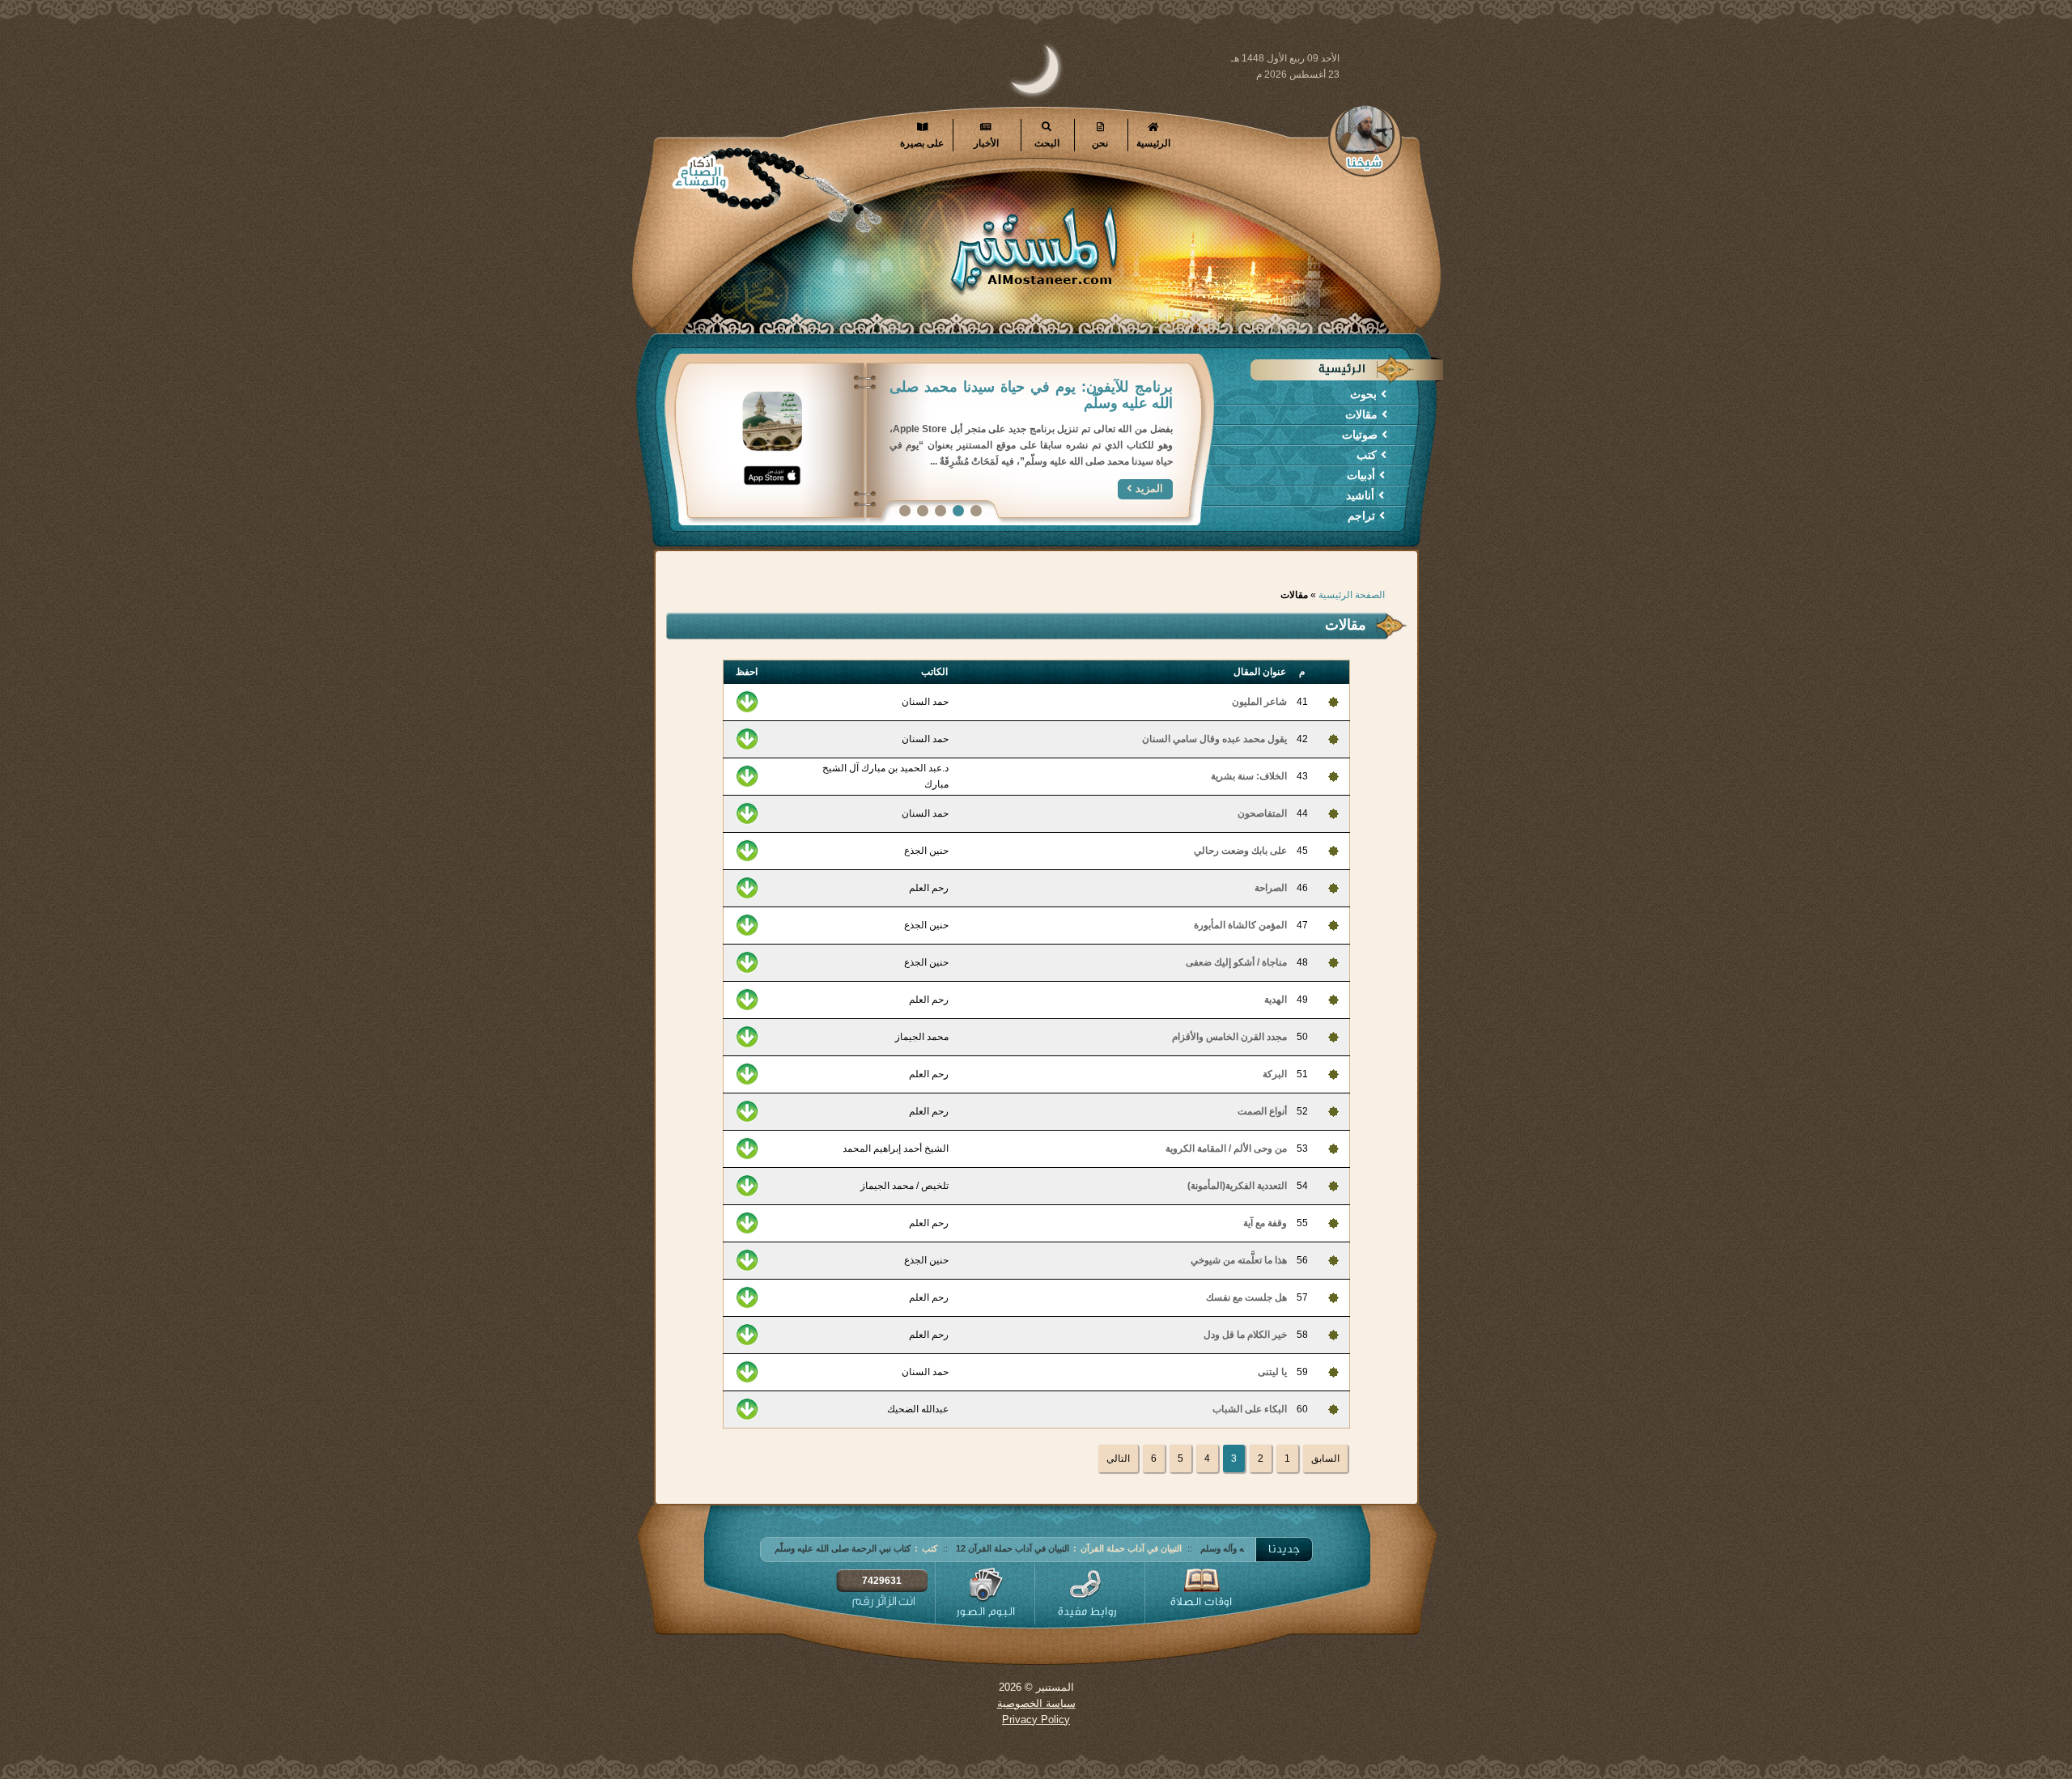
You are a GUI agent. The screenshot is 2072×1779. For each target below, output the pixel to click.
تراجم (1361, 516)
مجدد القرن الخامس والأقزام (1229, 1037)
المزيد (1149, 456)
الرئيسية (1153, 143)
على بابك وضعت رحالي (1240, 851)
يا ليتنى (1272, 1372)
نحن (1100, 143)
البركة (1275, 1074)
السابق (1325, 1458)
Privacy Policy (1036, 1720)
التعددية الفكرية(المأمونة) (1237, 1186)
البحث (1047, 143)
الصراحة (1271, 888)
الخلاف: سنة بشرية (1249, 776)
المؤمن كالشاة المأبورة (1240, 925)
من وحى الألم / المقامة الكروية (1226, 1148)
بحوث (1363, 394)
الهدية (1276, 1000)
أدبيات (1361, 475)
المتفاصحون (1262, 813)
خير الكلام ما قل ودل (1245, 1335)
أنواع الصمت (1262, 1111)
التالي (1118, 1458)
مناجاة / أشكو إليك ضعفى (1236, 962)
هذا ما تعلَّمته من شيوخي (1239, 1260)
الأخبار (986, 143)
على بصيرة (922, 143)
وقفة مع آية (1265, 1223)
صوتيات (1360, 435)
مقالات (1361, 414)
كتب (1367, 455)
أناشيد (1360, 495)
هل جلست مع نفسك (1246, 1297)
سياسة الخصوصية (1036, 1703)
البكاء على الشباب (1250, 1409)
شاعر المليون (1259, 702)
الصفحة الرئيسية (1352, 595)
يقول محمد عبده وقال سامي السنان (1214, 739)
